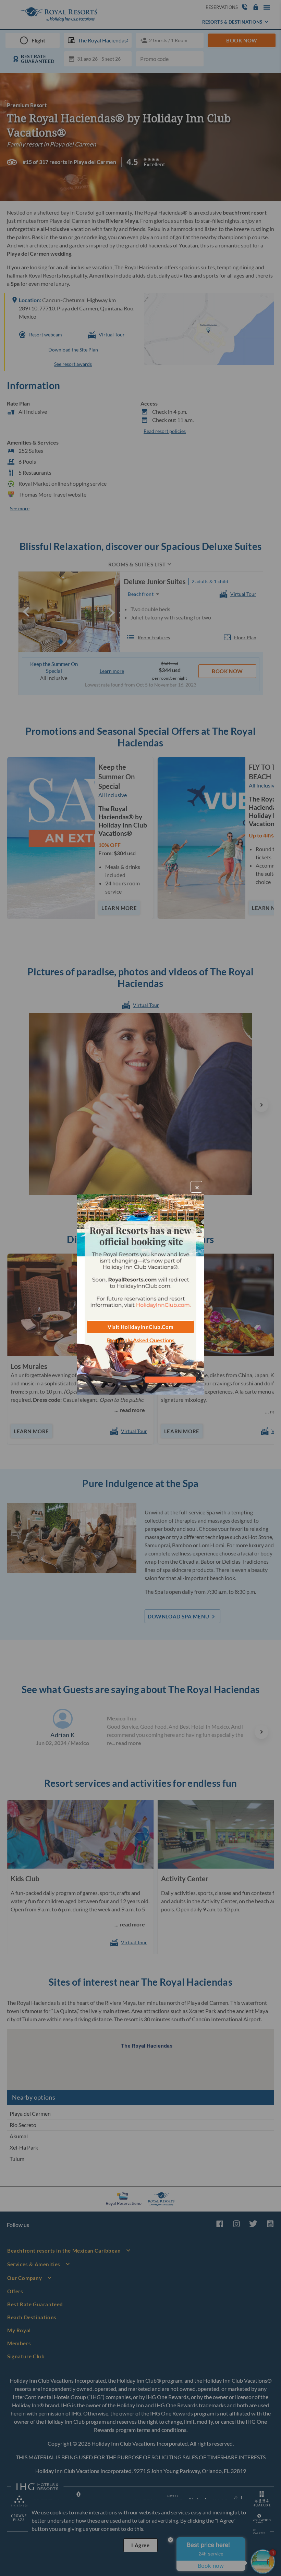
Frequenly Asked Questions (140, 1340)
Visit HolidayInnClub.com (140, 1327)
